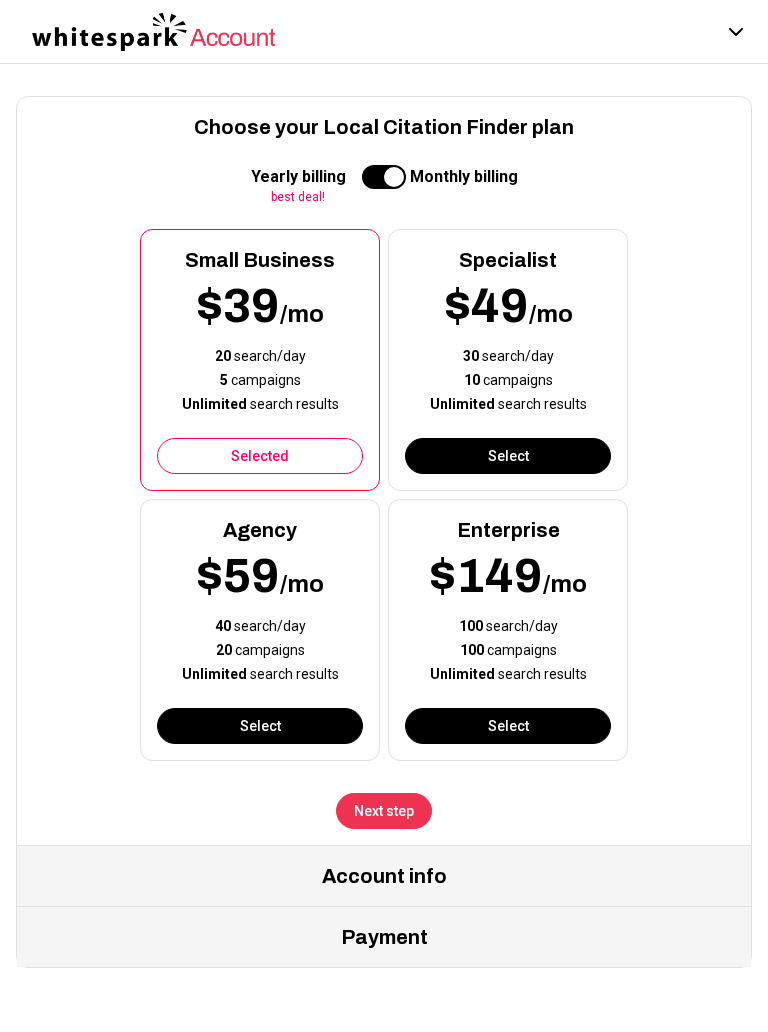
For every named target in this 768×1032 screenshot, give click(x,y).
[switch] (384, 177)
